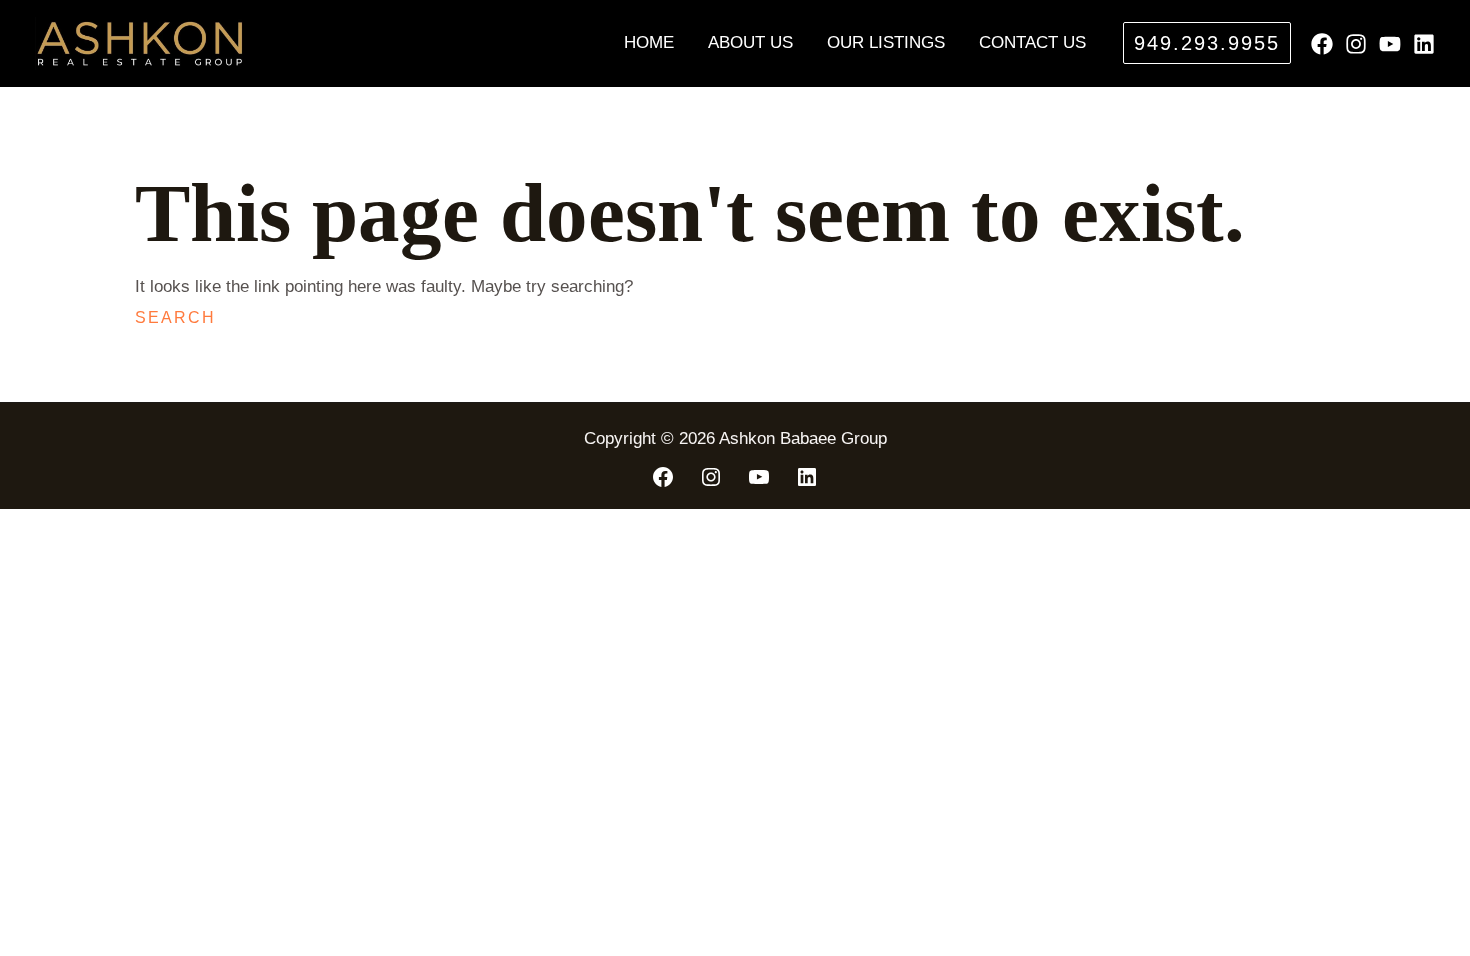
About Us (750, 42)
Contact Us (1032, 42)
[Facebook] (1322, 44)
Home (649, 42)
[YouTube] (1390, 44)
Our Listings (886, 42)
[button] (1207, 43)
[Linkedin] (1424, 44)
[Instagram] (1356, 44)
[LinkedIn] (807, 477)
